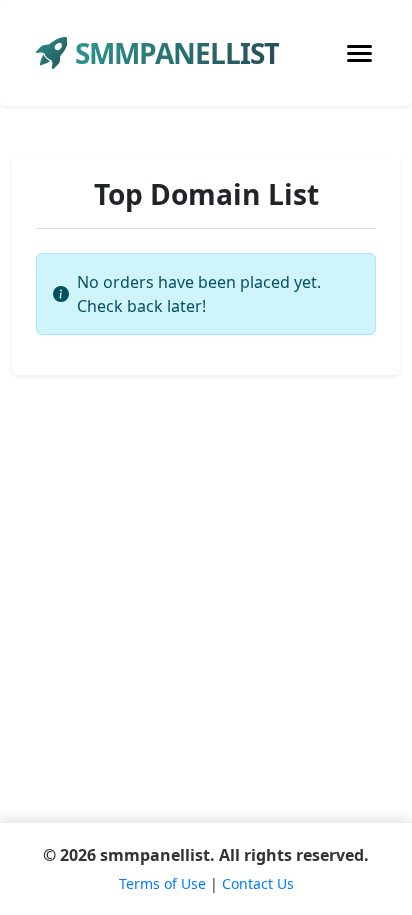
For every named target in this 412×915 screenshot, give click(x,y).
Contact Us (258, 883)
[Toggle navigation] (359, 53)
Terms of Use (162, 883)
